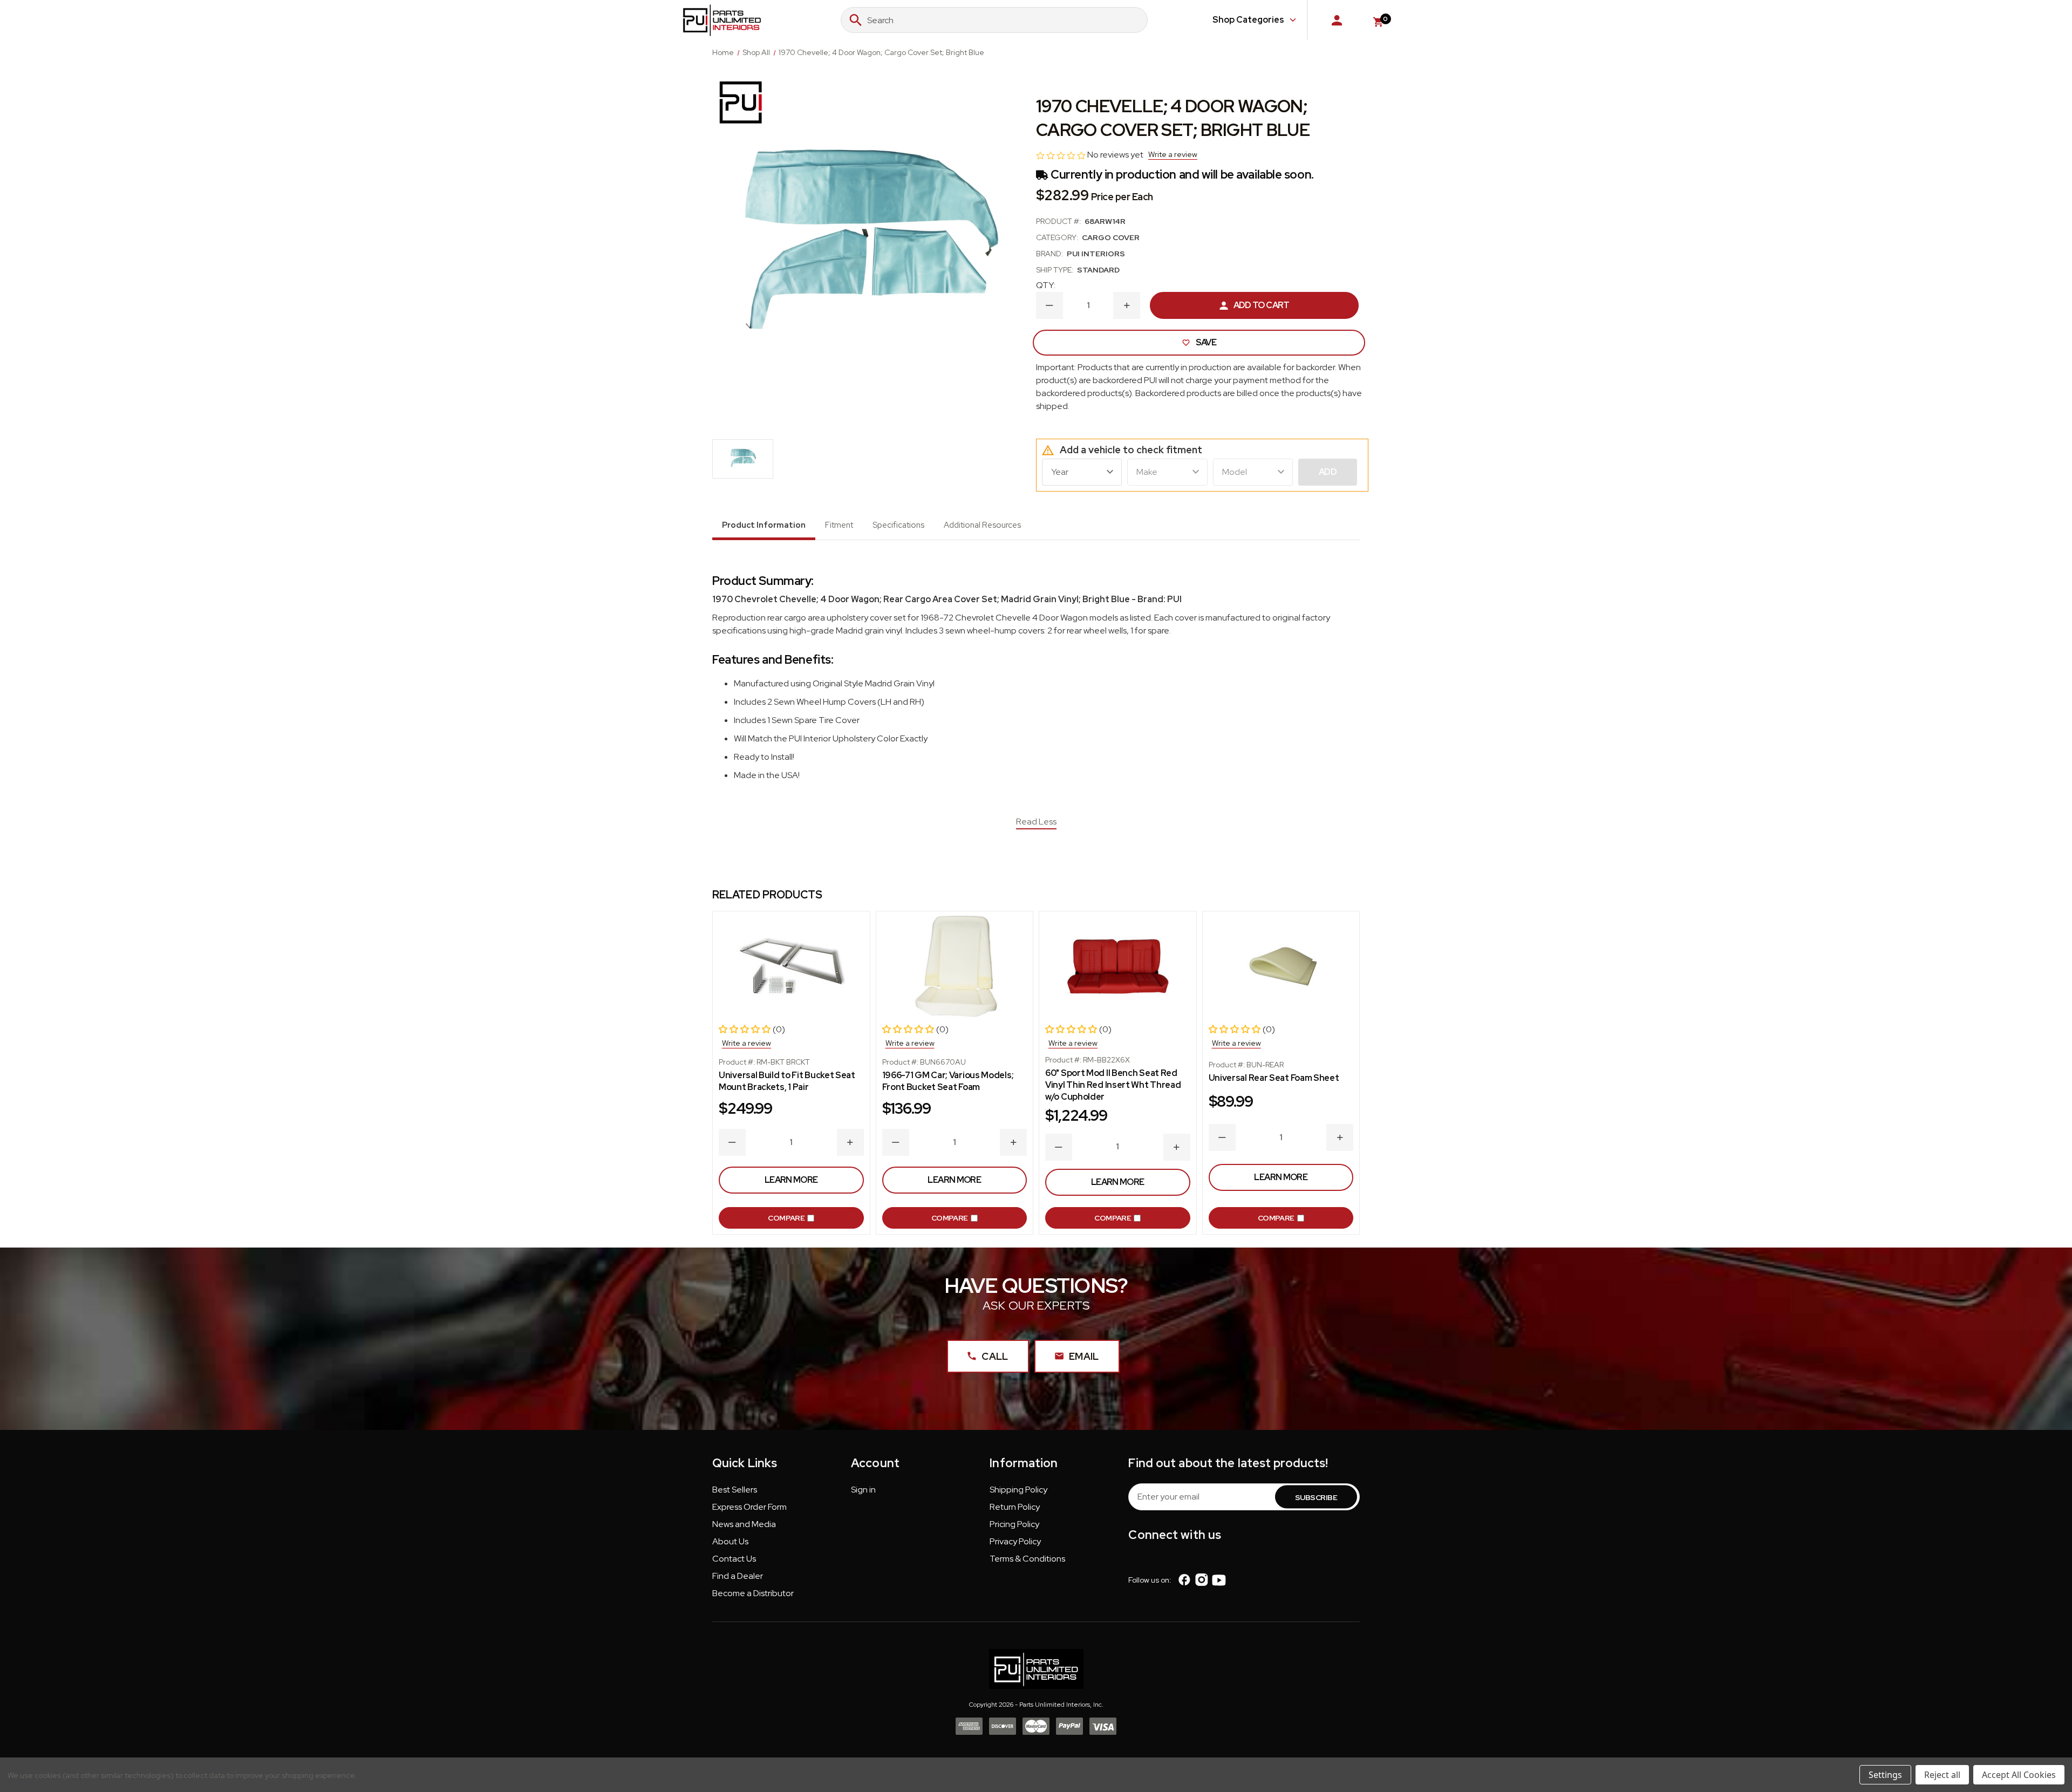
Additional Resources (982, 525)
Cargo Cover (1111, 237)
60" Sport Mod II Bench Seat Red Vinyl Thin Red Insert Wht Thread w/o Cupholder (1113, 1085)
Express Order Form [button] (749, 1507)
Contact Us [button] (734, 1559)
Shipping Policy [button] (1018, 1490)
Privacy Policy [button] (1015, 1541)
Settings (1885, 1775)
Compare (786, 1218)
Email (1084, 1356)
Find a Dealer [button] (738, 1576)
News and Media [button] (744, 1524)
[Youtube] (1219, 1580)
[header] (2041, 1724)
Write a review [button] (1173, 154)
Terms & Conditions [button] (1027, 1559)
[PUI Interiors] (741, 102)
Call (995, 1356)
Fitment (839, 525)
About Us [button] (730, 1541)
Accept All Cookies (2019, 1775)
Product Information (764, 525)
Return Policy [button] (1015, 1507)
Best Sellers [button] (735, 1490)
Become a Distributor (753, 1593)
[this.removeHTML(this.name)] (791, 967)
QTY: (1046, 285)
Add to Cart (1262, 305)
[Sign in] (1337, 20)
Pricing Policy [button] (1014, 1524)
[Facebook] (1184, 1580)
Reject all (1942, 1775)
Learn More (791, 1180)
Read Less (1036, 822)
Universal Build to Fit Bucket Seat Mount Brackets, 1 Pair (787, 1081)
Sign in (863, 1490)
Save (1206, 342)
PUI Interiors (1096, 254)
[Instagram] (1202, 1580)
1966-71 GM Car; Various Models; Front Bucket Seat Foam (948, 1081)
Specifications (898, 525)
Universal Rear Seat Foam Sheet (1274, 1078)
